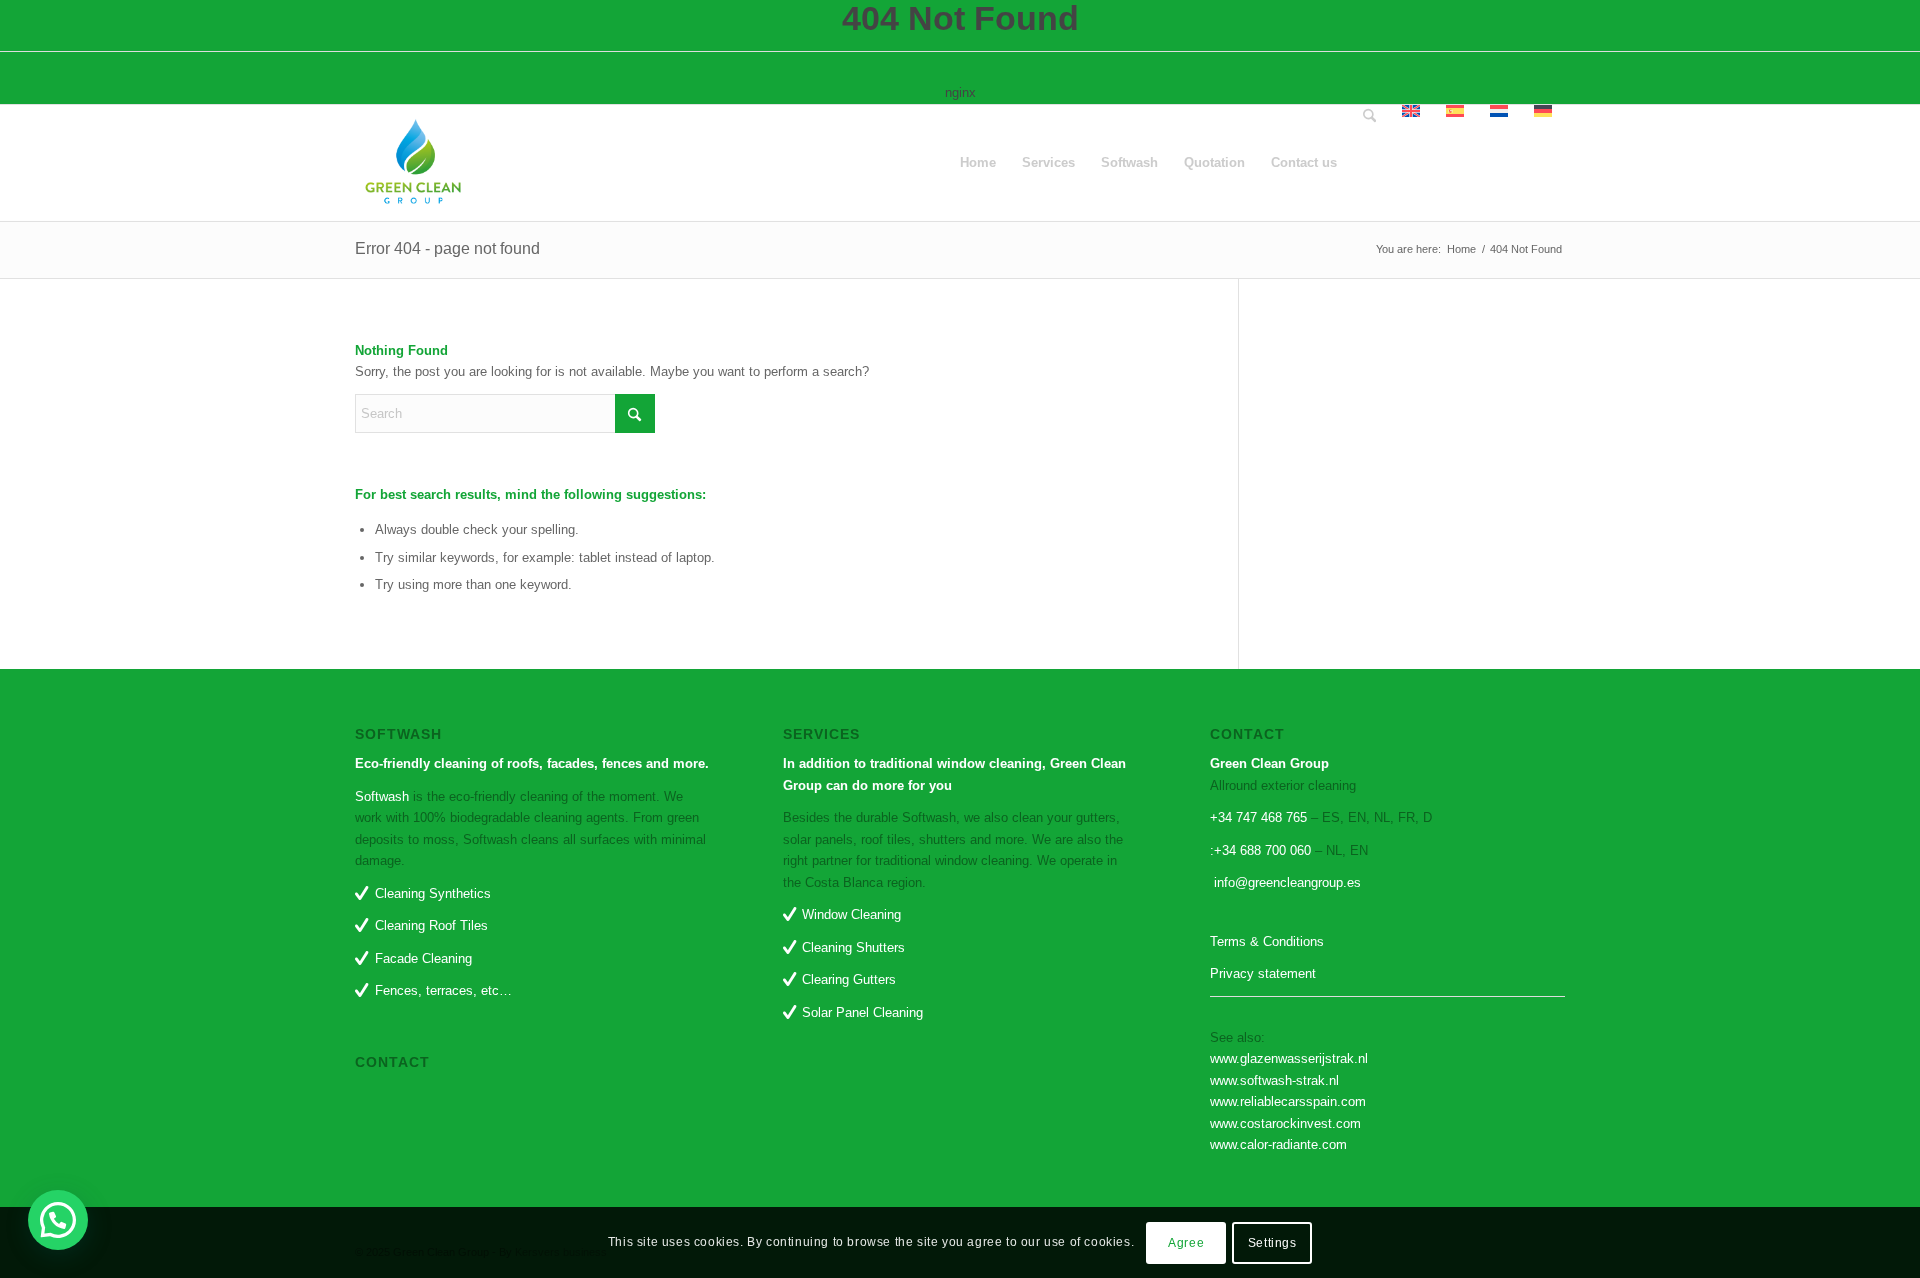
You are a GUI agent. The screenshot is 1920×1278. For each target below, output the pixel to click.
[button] (58, 1220)
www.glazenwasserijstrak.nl (1289, 1058)
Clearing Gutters (849, 979)
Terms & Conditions (1267, 941)
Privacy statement (1263, 973)
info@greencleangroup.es (1285, 882)
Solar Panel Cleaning (862, 1012)
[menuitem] (978, 163)
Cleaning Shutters (853, 947)
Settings (1272, 1243)
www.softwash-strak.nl (1274, 1080)
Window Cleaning (851, 914)
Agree (1186, 1243)
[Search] (1369, 163)
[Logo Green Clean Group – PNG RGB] (413, 163)
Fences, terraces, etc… (443, 990)
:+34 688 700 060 (1260, 850)
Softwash (382, 796)
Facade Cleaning (423, 958)
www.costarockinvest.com (1285, 1123)
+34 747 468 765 (1260, 817)
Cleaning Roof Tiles (431, 925)
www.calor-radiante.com (1278, 1144)
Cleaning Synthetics (433, 893)
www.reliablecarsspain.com (1288, 1101)
